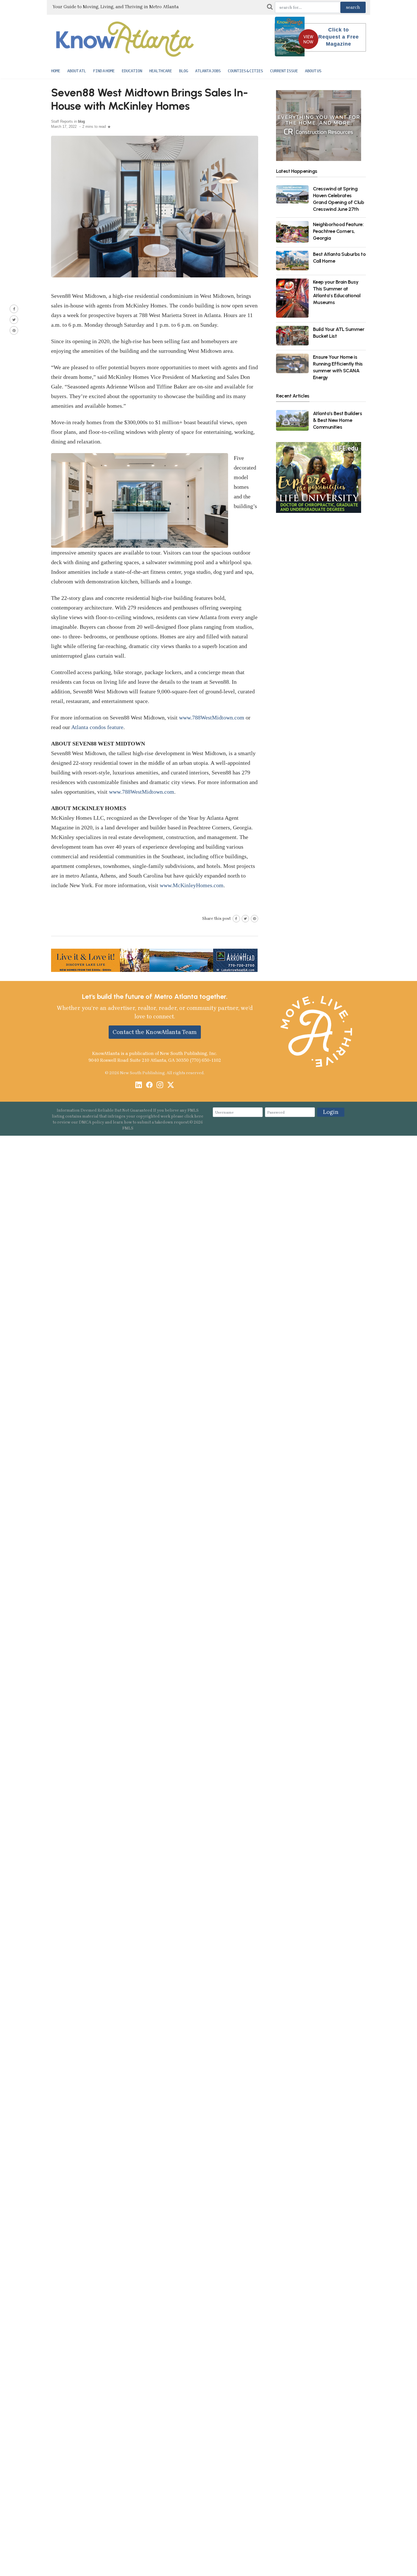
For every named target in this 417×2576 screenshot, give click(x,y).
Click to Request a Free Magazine (339, 37)
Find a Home (104, 71)
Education (132, 71)
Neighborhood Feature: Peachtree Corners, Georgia (338, 231)
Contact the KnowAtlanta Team (155, 1032)
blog (81, 121)
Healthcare (161, 71)
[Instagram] (160, 1085)
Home (56, 71)
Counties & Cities (245, 71)
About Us (313, 71)
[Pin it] (14, 330)
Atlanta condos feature (97, 727)
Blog (184, 71)
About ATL (77, 71)
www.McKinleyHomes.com (192, 885)
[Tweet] (14, 320)
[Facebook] (149, 1085)
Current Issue (284, 71)
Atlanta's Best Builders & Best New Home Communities (338, 420)
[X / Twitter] (171, 1085)
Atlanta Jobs (208, 71)
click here (194, 1116)
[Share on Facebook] (14, 309)
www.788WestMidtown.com (212, 717)
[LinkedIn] (139, 1085)
